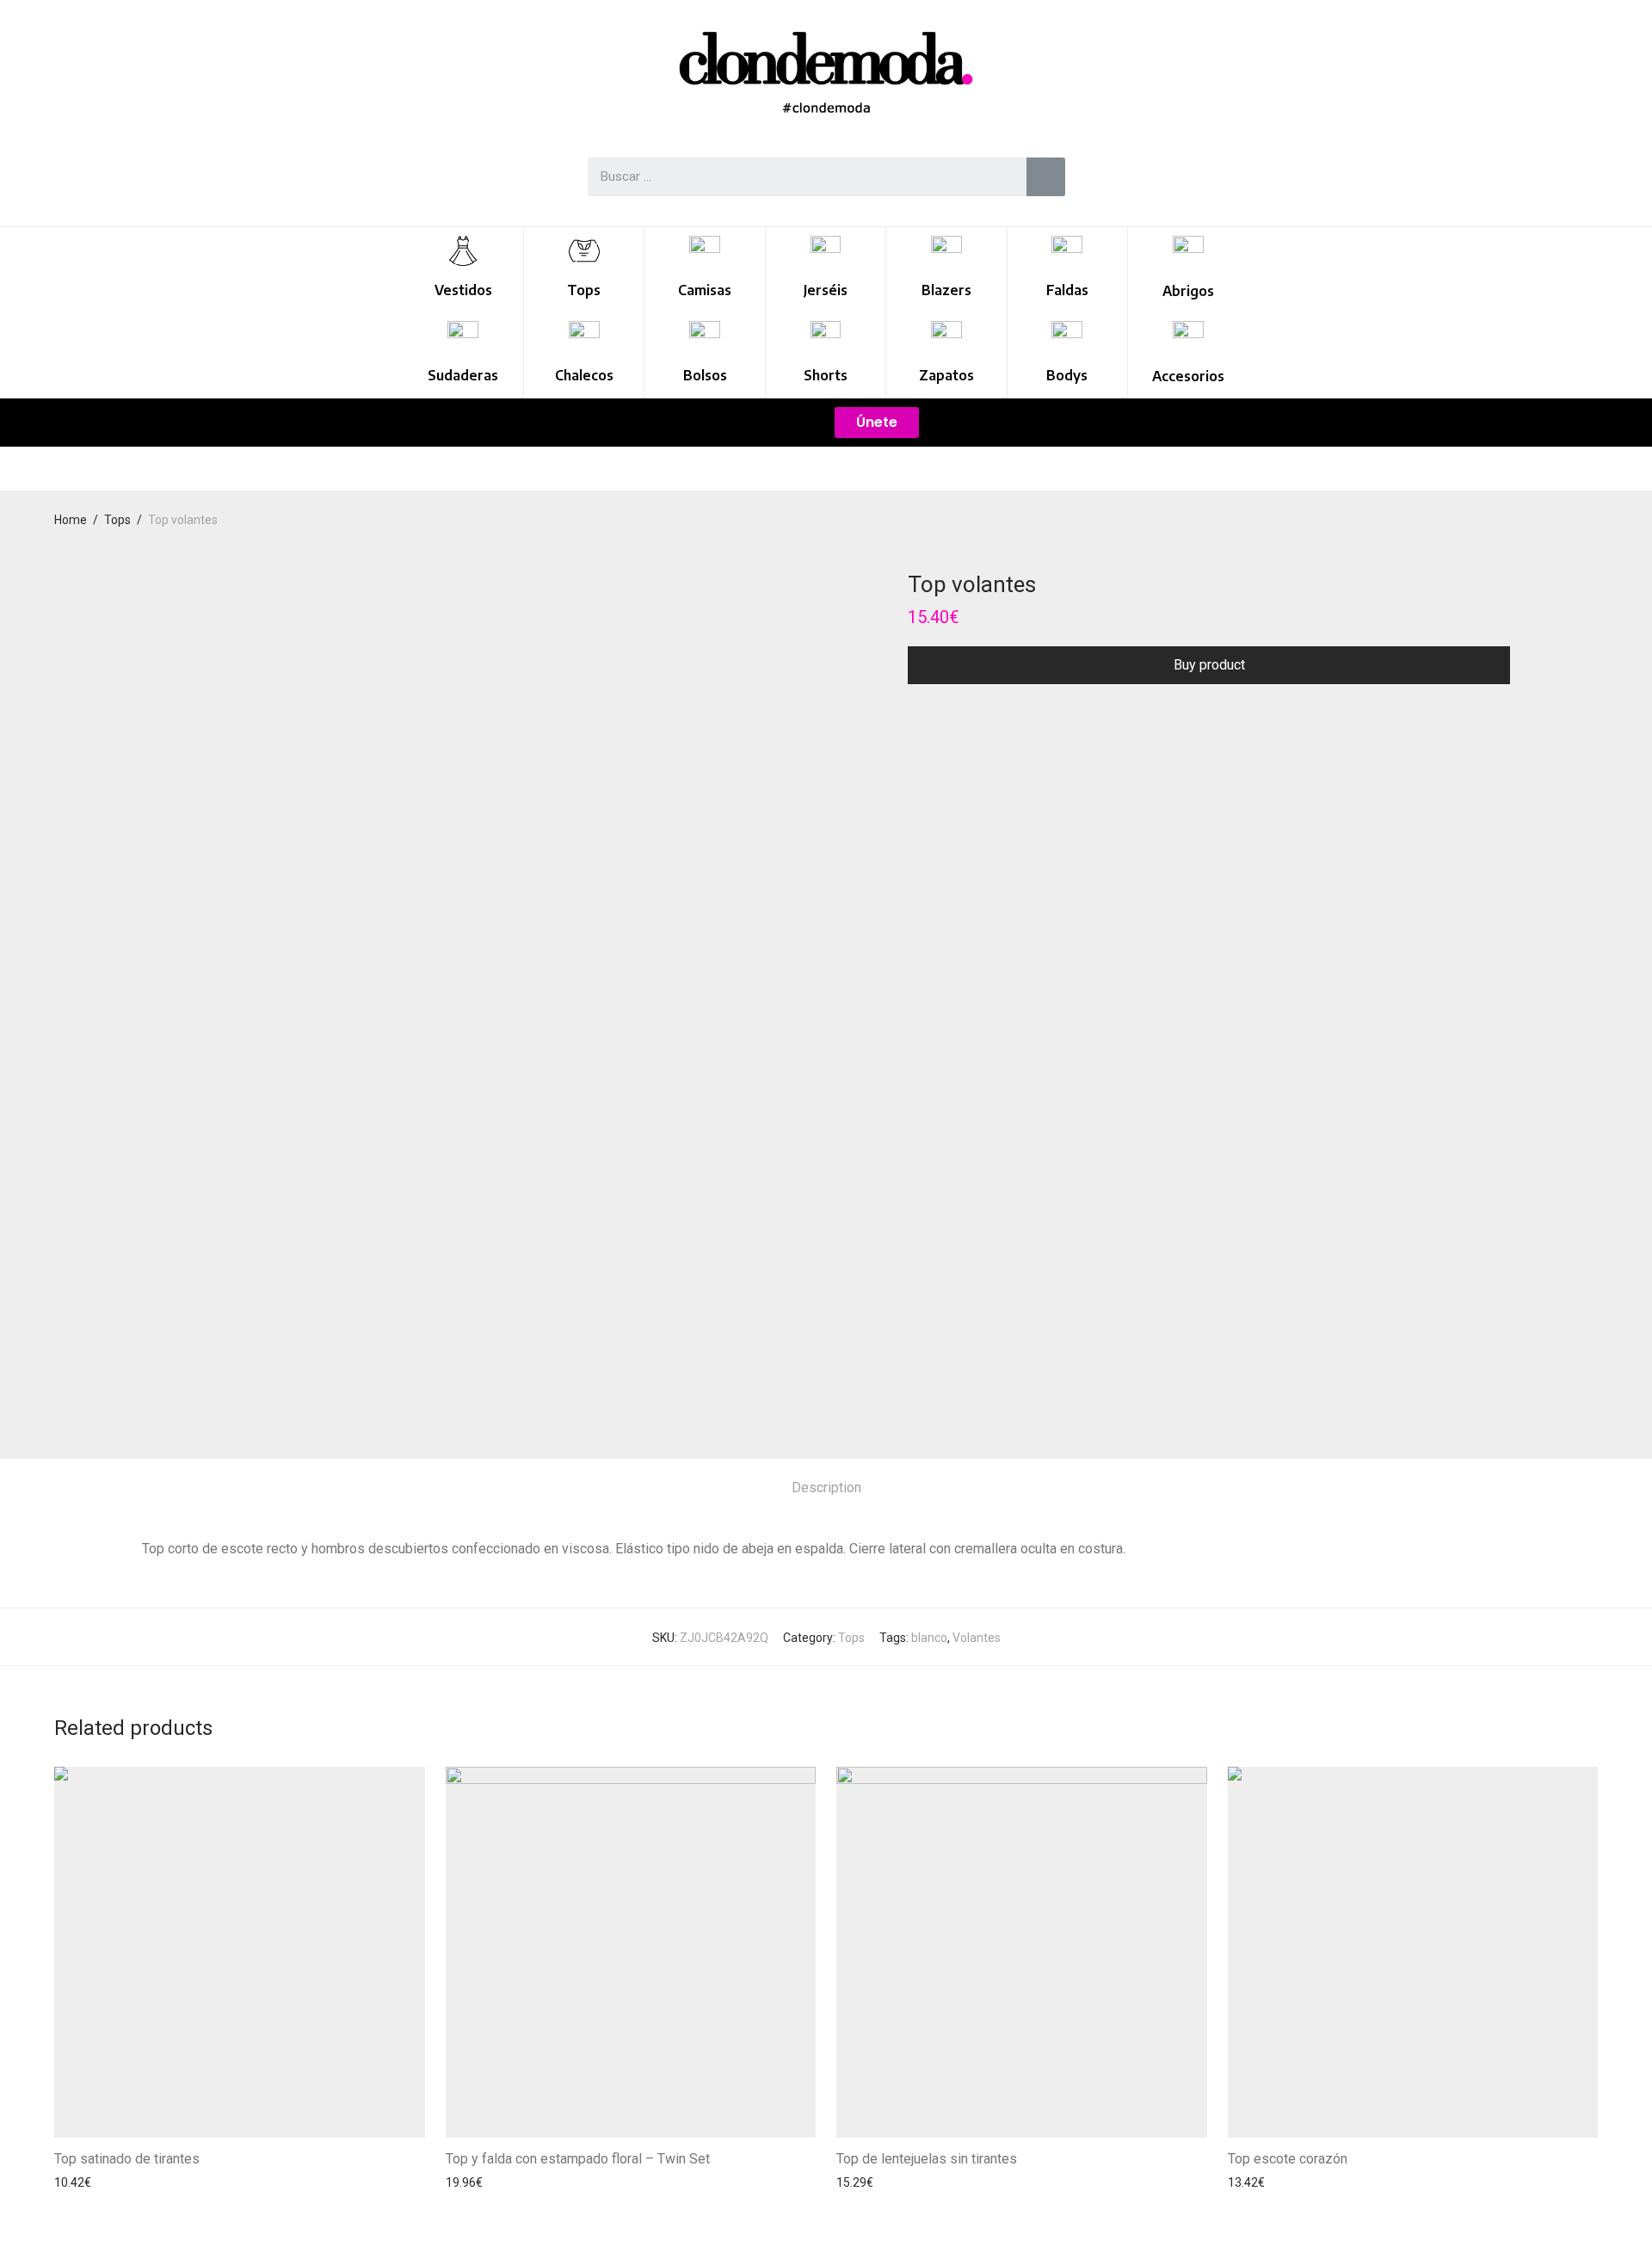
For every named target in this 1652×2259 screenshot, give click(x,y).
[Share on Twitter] (939, 715)
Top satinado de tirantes (127, 2159)
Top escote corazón (1288, 2159)
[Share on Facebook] (914, 715)
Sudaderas (463, 375)
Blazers (946, 290)
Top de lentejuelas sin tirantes (927, 2159)
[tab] (826, 1488)
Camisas (705, 290)
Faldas (1067, 290)
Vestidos (463, 290)
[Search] (1046, 177)
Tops (584, 290)
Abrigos (1188, 291)
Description (826, 1487)
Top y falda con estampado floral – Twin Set (578, 2159)
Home (71, 520)
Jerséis (826, 290)
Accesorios (1188, 376)
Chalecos (584, 375)
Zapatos (946, 375)
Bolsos (705, 375)
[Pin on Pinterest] (964, 715)
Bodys (1067, 375)
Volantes (977, 1638)
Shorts (826, 375)
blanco (929, 1638)
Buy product (1209, 665)
